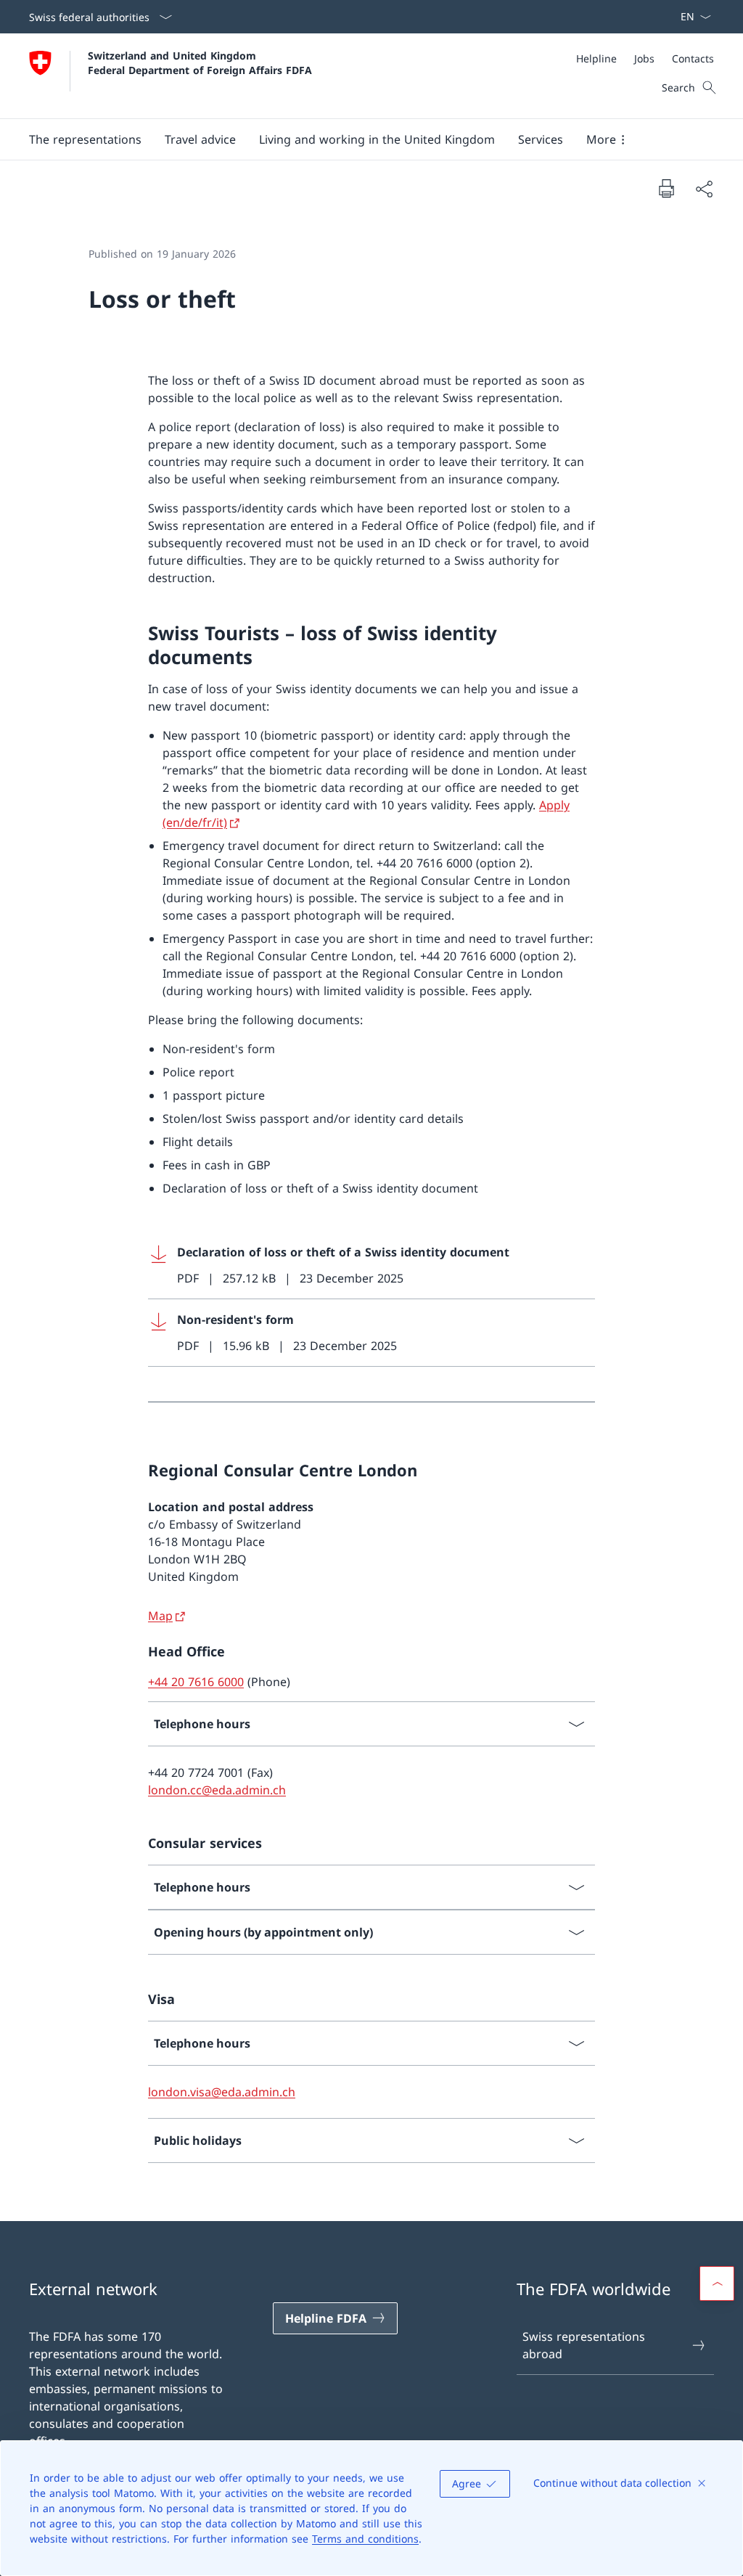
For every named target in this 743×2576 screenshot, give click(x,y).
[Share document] (704, 189)
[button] (85, 139)
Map (160, 1616)
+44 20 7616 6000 (196, 1682)
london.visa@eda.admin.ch (222, 2092)
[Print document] (666, 188)
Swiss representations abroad (584, 2345)
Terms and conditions (365, 2539)
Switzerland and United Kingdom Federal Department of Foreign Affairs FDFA (200, 62)
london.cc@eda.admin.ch (217, 1790)
